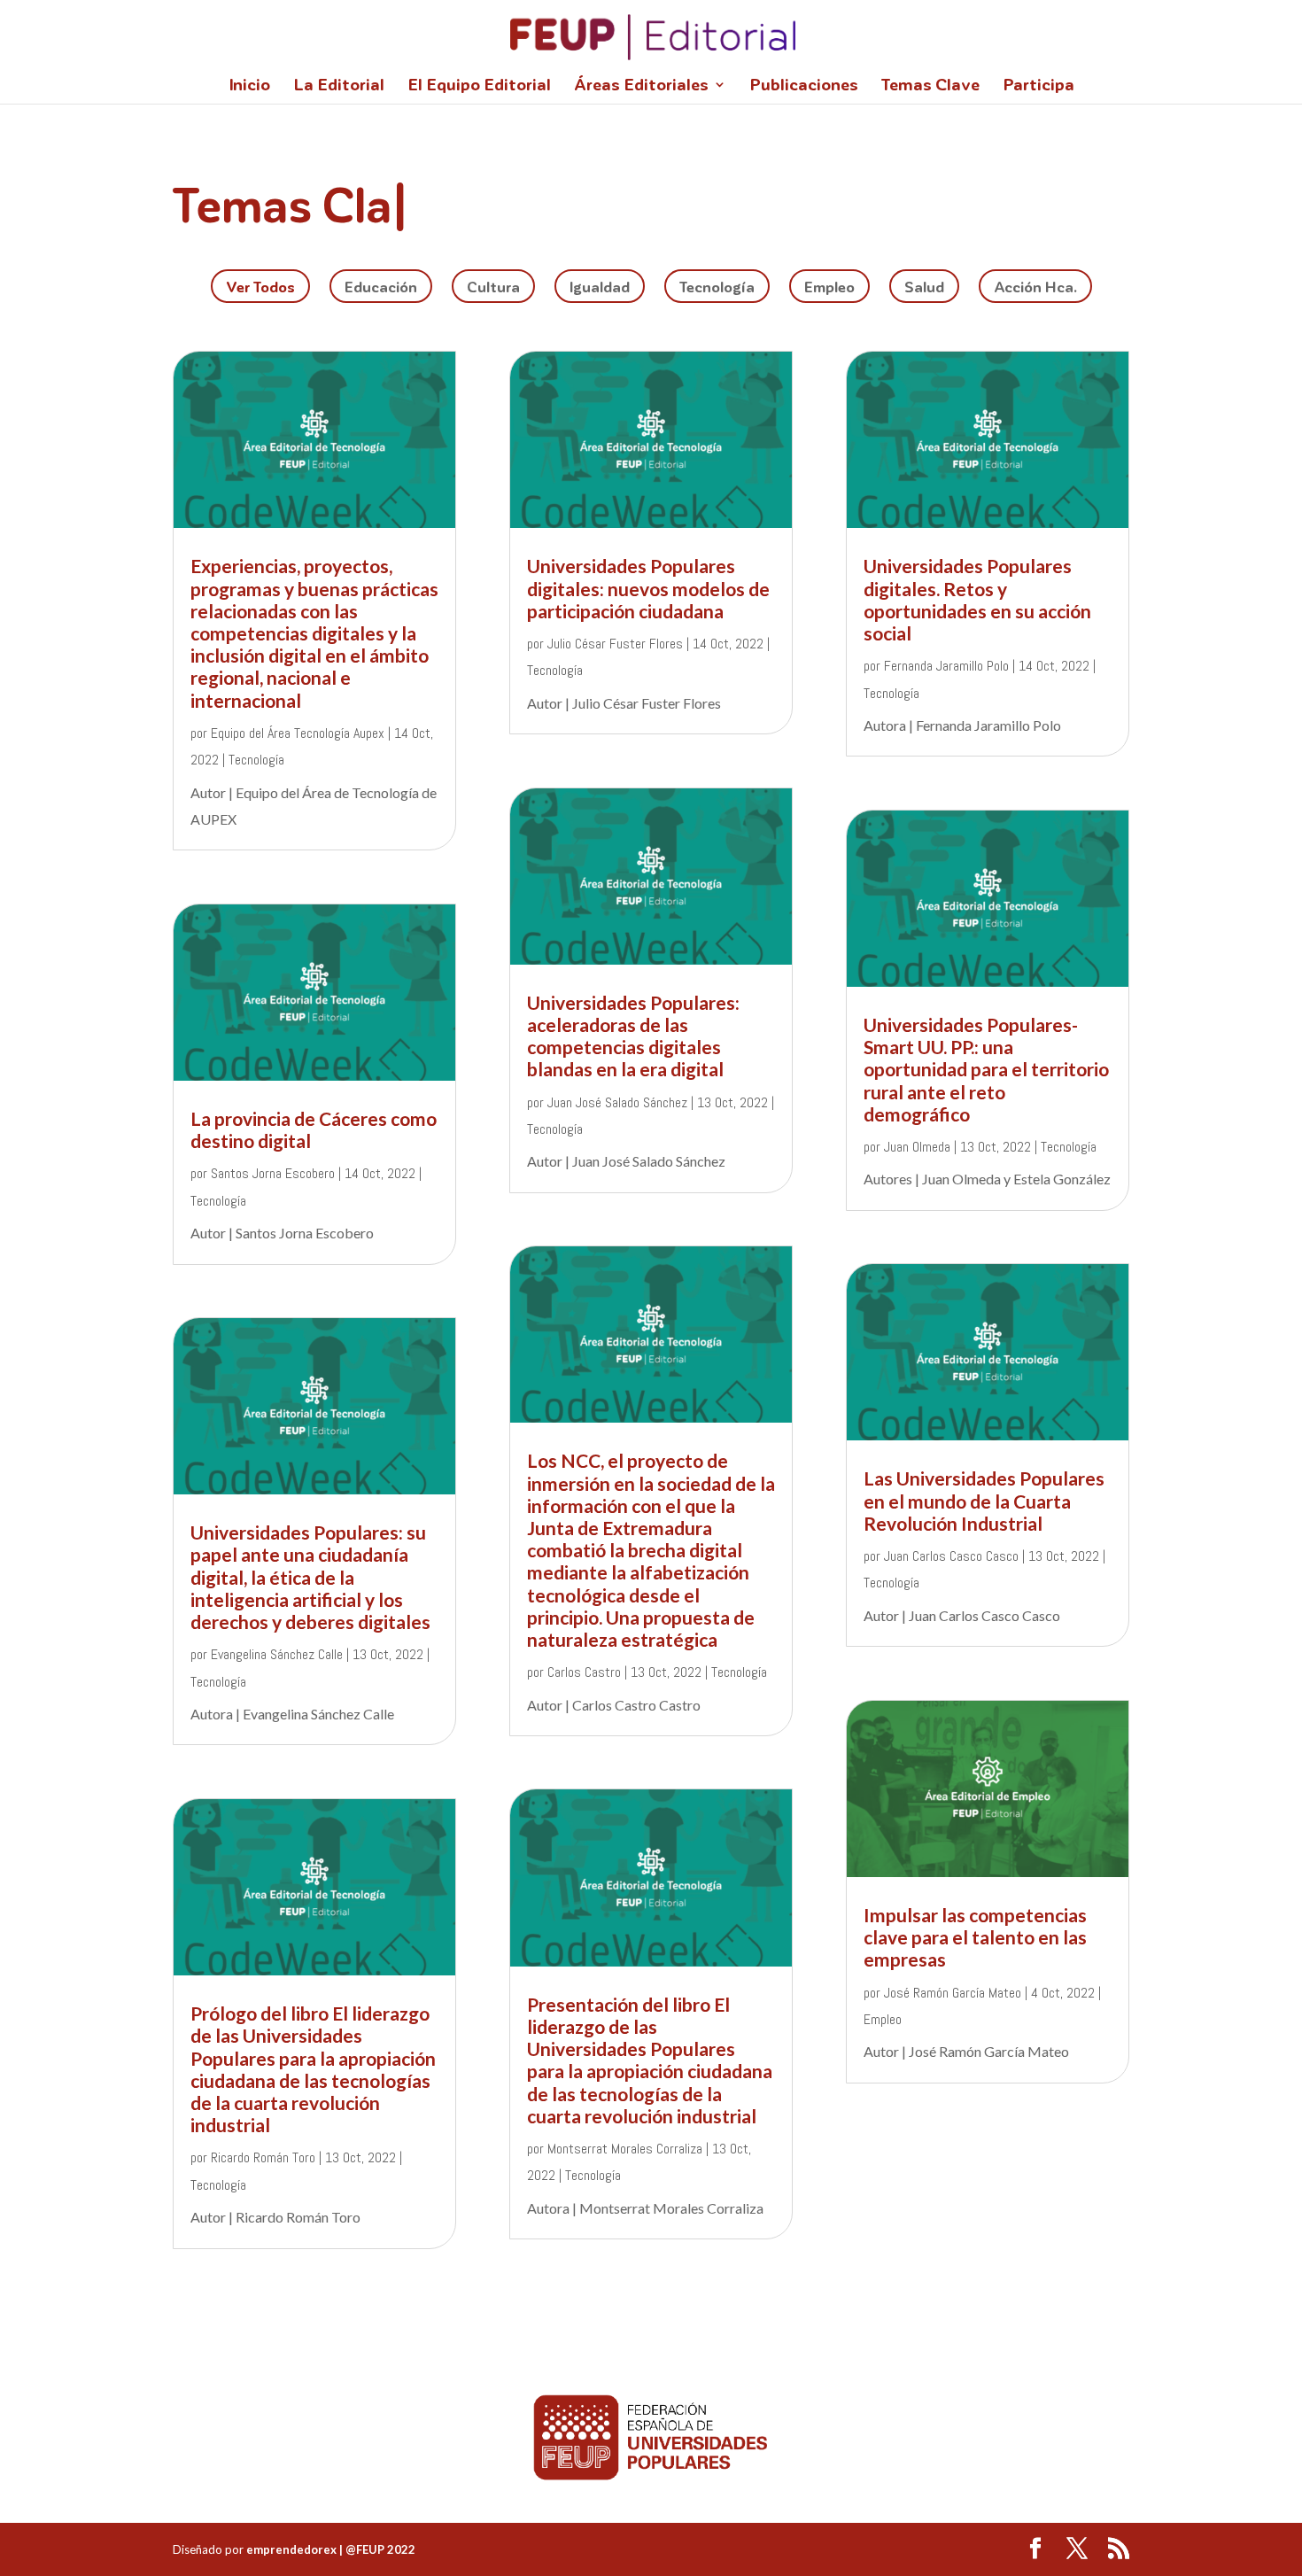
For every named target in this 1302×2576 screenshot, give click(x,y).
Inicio (249, 86)
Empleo (829, 286)
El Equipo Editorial (479, 86)
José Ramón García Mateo (953, 1993)
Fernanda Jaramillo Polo (946, 666)
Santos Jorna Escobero (273, 1173)
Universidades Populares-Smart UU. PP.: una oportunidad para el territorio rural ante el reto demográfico (986, 1069)
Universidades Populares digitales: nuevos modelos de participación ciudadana (648, 588)
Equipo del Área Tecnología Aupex (298, 733)
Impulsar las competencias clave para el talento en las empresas (975, 1937)
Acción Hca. (1035, 286)
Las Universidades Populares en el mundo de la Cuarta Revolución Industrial (984, 1500)
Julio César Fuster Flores (615, 644)
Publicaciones (804, 86)
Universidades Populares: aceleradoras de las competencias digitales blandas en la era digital (633, 1036)
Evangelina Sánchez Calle (277, 1654)
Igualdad (600, 286)
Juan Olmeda (917, 1147)
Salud (924, 286)
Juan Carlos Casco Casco (951, 1556)
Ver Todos (260, 286)
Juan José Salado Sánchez (617, 1102)
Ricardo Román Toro (263, 2157)
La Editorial (339, 86)
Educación (381, 286)
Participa (1038, 86)
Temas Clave (930, 86)
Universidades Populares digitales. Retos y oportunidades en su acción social (977, 599)
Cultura (493, 286)
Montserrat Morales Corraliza (625, 2149)
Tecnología (717, 286)
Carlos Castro (584, 1672)
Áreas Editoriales (641, 86)
